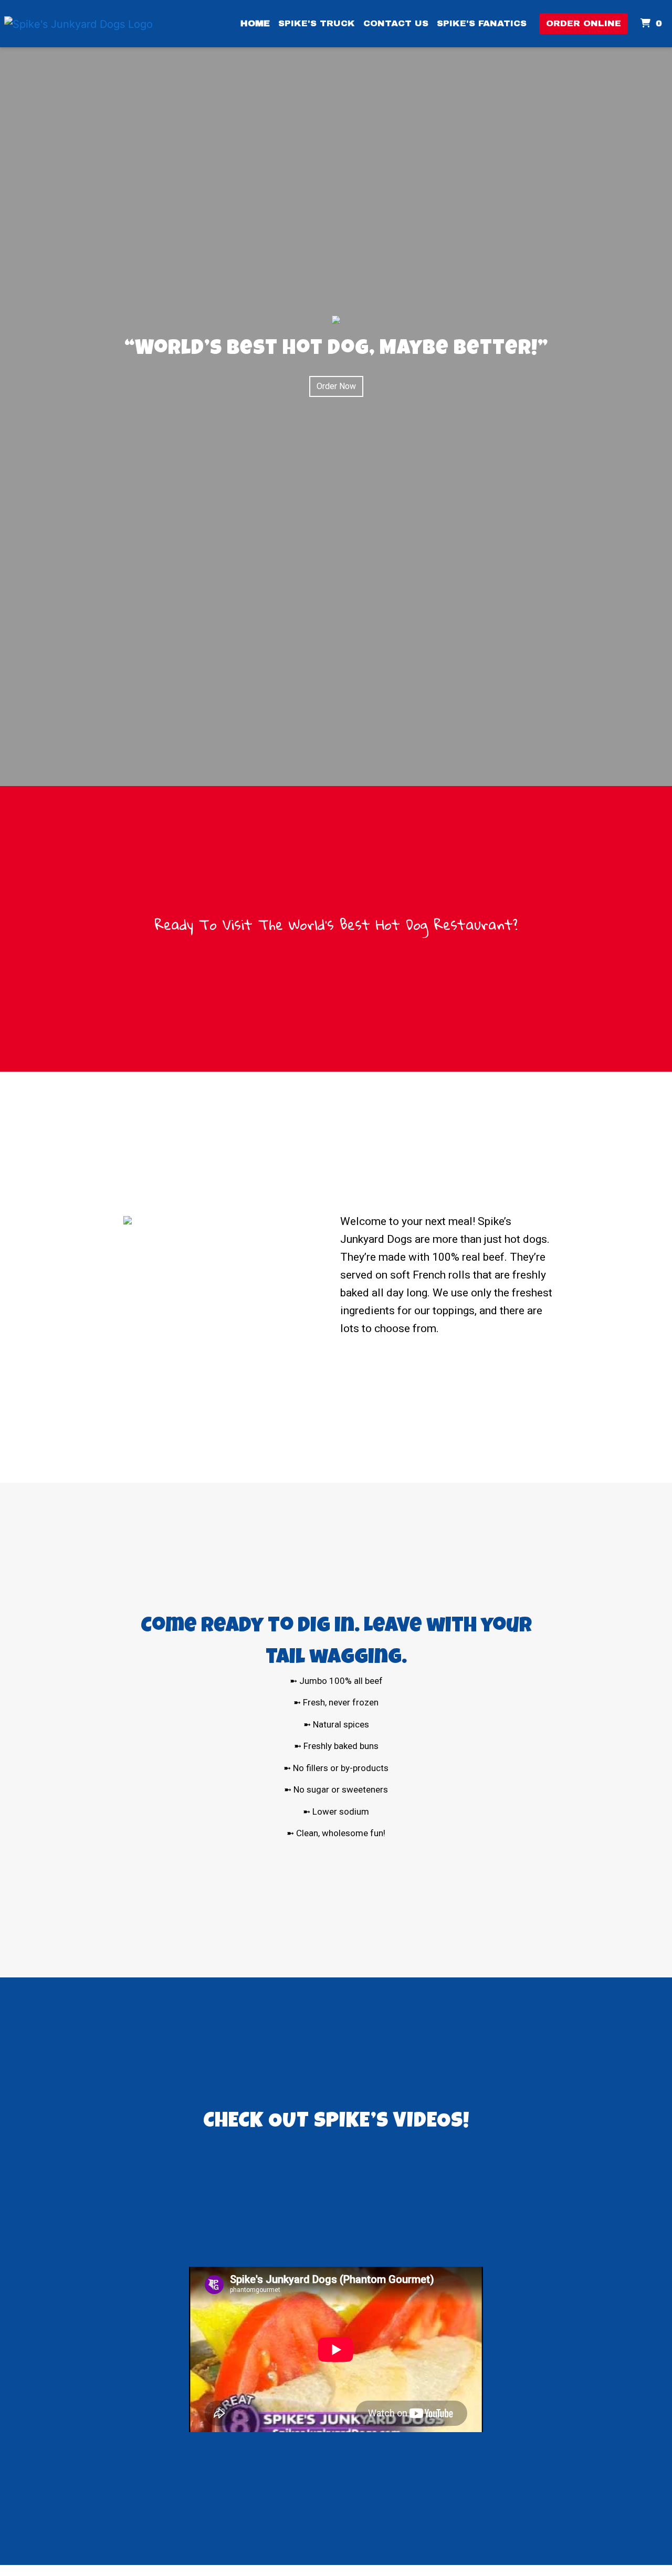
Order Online (584, 23)
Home (255, 23)
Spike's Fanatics (482, 23)
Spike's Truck (317, 23)
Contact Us (396, 23)
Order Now (336, 386)
